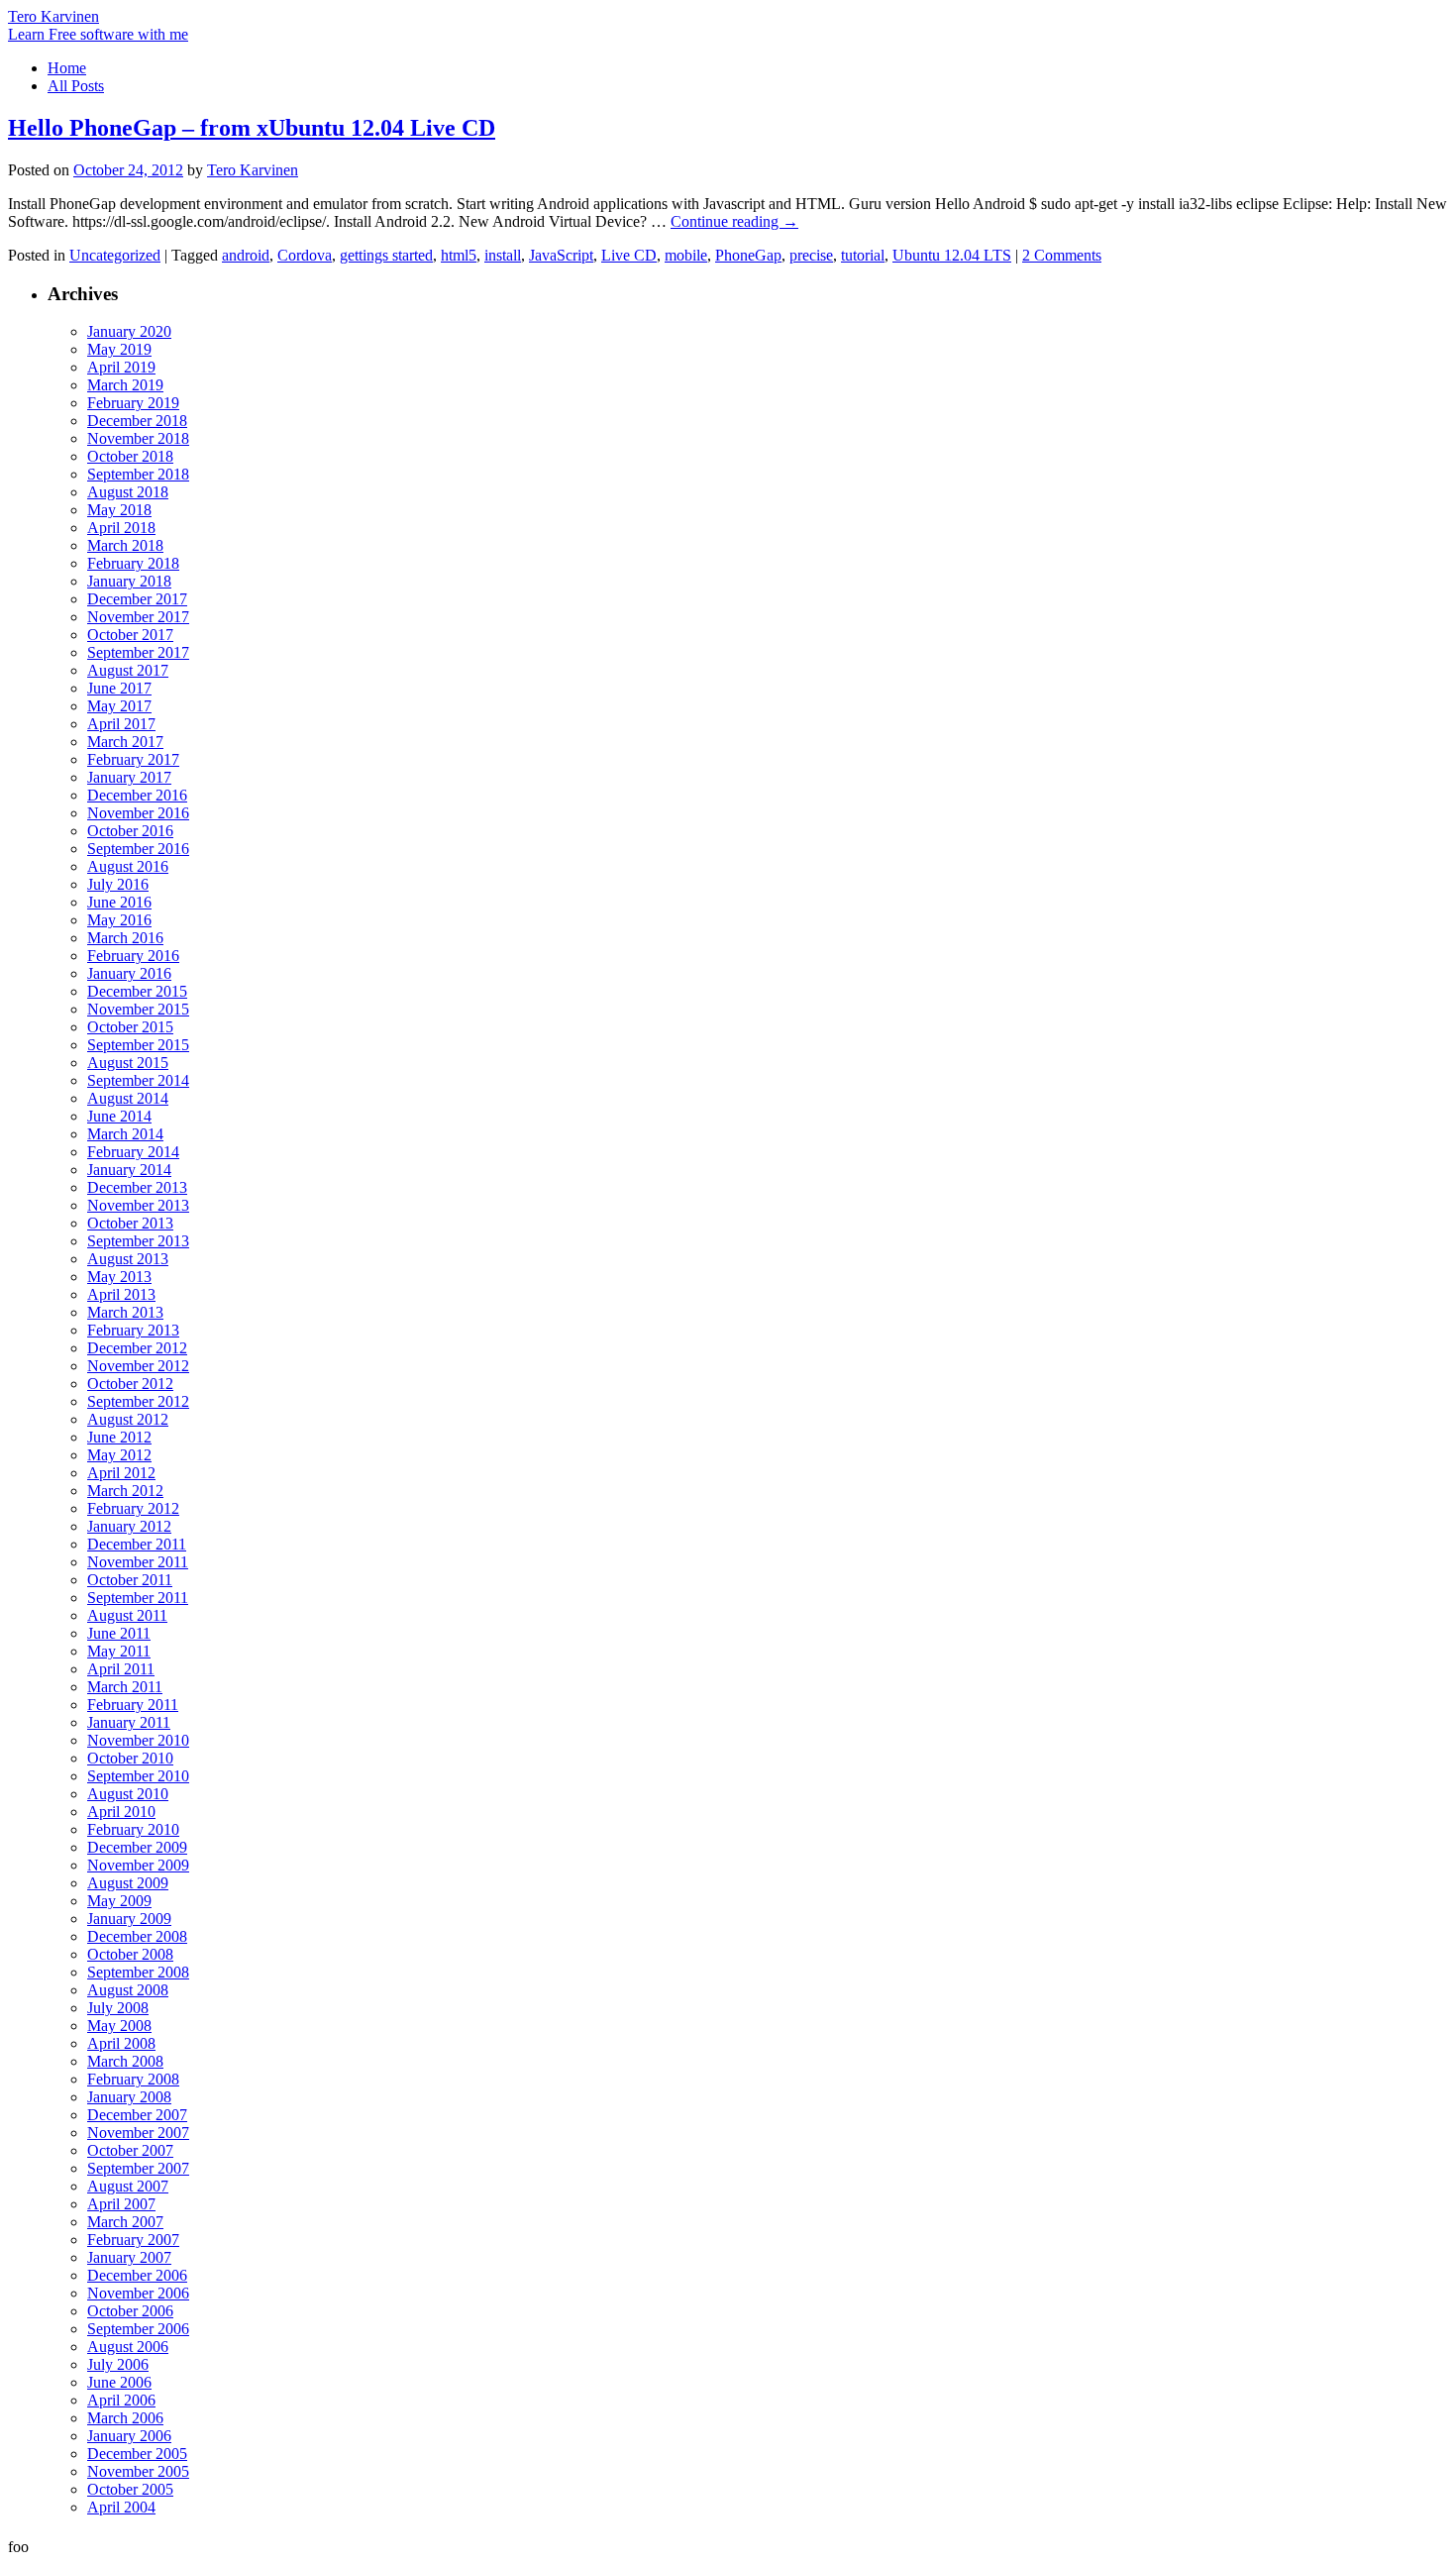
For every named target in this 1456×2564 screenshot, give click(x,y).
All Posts (76, 86)
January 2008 (129, 2097)
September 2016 (138, 849)
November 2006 (138, 2293)
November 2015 (138, 1009)
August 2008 (128, 1990)
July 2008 (118, 2008)
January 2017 (129, 777)
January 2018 (129, 581)
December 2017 (137, 599)
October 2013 (130, 1223)
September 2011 (138, 1598)
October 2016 (130, 831)
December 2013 (137, 1187)
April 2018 (121, 528)
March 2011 (125, 1687)
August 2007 (128, 2186)
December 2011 (137, 1544)
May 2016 (119, 920)
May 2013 (119, 1277)
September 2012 (138, 1401)
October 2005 (130, 2489)
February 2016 (133, 956)
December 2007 (137, 2115)
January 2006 (129, 2436)
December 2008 (137, 1936)
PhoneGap (748, 255)
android (246, 255)
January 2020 (129, 331)
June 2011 (119, 1633)
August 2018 (128, 492)
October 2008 (130, 1954)
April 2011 (121, 1669)
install (503, 255)
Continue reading (734, 221)
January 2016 (129, 973)
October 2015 (130, 1027)
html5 (459, 255)
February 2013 (133, 1330)
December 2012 (137, 1348)
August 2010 (128, 1794)
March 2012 (125, 1491)
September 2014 (138, 1080)
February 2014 (133, 1152)
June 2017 (119, 688)
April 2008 (121, 2043)
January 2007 (129, 2257)
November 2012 (138, 1366)
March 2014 (125, 1134)
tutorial (863, 255)
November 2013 (138, 1205)
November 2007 (138, 2133)
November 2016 (138, 813)
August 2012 (128, 1419)
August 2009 (128, 1883)
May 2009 (119, 1901)
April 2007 (121, 2204)
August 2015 (128, 1063)
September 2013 (138, 1241)
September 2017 (138, 652)
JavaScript (561, 255)
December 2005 (137, 2454)
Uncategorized (115, 255)
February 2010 (133, 1829)
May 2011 (119, 1651)
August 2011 (127, 1615)
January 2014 (129, 1170)
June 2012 (119, 1437)
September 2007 (138, 2168)
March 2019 (125, 385)
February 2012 (133, 1508)
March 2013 (125, 1312)
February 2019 (133, 403)
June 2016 (119, 902)
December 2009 (137, 1847)
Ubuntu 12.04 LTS (952, 255)
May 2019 (119, 349)
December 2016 (137, 795)
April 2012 (121, 1473)
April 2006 (121, 2400)
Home (67, 68)
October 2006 (130, 2311)
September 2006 (138, 2329)
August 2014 (128, 1098)
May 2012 (119, 1455)
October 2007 (130, 2150)
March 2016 (125, 938)
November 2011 (138, 1562)
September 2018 (138, 474)
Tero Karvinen (53, 16)
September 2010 (138, 1776)
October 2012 (130, 1384)
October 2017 (130, 635)
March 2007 (125, 2222)
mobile (686, 255)
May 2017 (119, 706)
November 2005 (138, 2471)
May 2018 (119, 510)
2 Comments (1062, 255)
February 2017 (133, 759)
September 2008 (138, 1972)
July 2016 (118, 884)
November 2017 (138, 617)
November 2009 (138, 1865)
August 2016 (128, 866)
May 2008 (119, 2026)
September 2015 (138, 1045)
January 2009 (129, 1919)
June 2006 (119, 2382)
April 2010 (121, 1812)
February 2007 (133, 2240)
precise (811, 255)
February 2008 (133, 2079)
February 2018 (133, 563)
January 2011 (129, 1722)
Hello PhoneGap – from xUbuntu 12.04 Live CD (252, 128)
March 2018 (125, 545)
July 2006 (118, 2364)
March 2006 (125, 2418)
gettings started (386, 255)
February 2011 (133, 1705)
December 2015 (137, 991)
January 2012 (129, 1526)
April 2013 (121, 1294)
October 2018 (130, 456)
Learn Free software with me (98, 34)
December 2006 (137, 2275)
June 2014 (119, 1116)
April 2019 (121, 367)
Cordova (305, 255)
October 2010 (130, 1758)
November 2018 (138, 438)
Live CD (629, 255)
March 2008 (125, 2061)
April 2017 (121, 724)
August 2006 (128, 2347)
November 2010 (138, 1740)
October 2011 (130, 1580)
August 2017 (128, 670)
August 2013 (128, 1259)
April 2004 (121, 2507)
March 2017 (125, 742)
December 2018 (137, 421)
